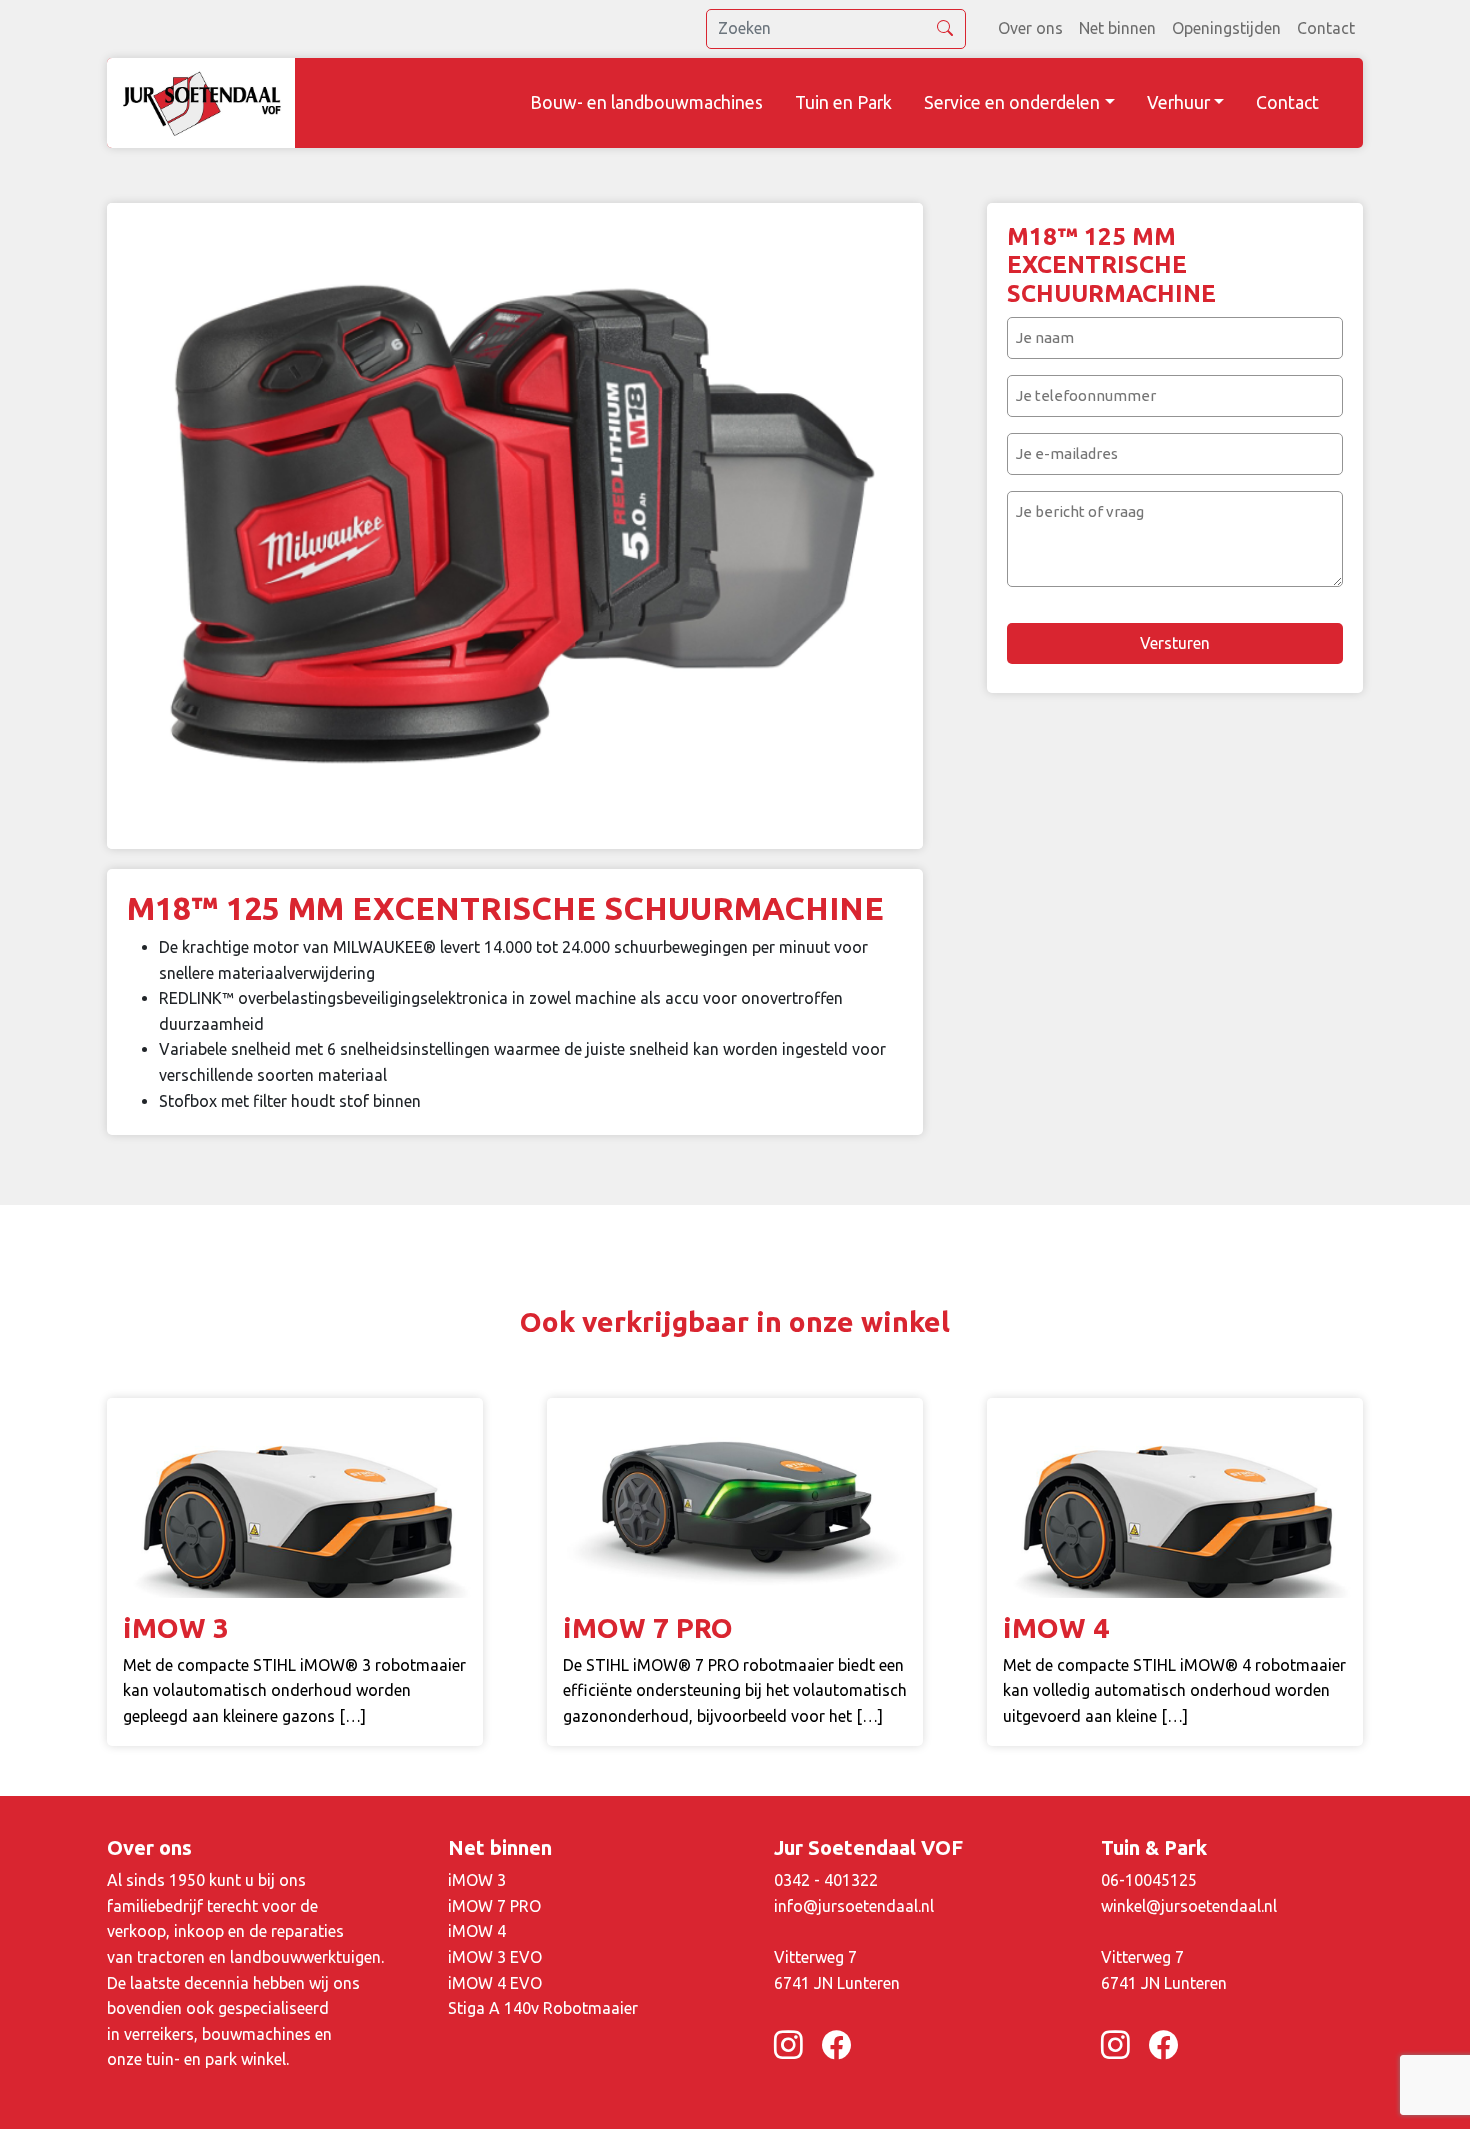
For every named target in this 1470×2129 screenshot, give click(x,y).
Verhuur (1178, 102)
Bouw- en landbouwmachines (646, 102)
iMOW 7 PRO (494, 1906)
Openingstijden (1226, 28)
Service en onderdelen (1012, 102)
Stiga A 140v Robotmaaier (543, 2008)
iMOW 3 (477, 1880)
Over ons (1030, 28)
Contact (1326, 28)
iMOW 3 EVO (495, 1957)
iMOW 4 (477, 1931)
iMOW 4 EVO (495, 1983)
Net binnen (1117, 28)
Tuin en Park (843, 102)
